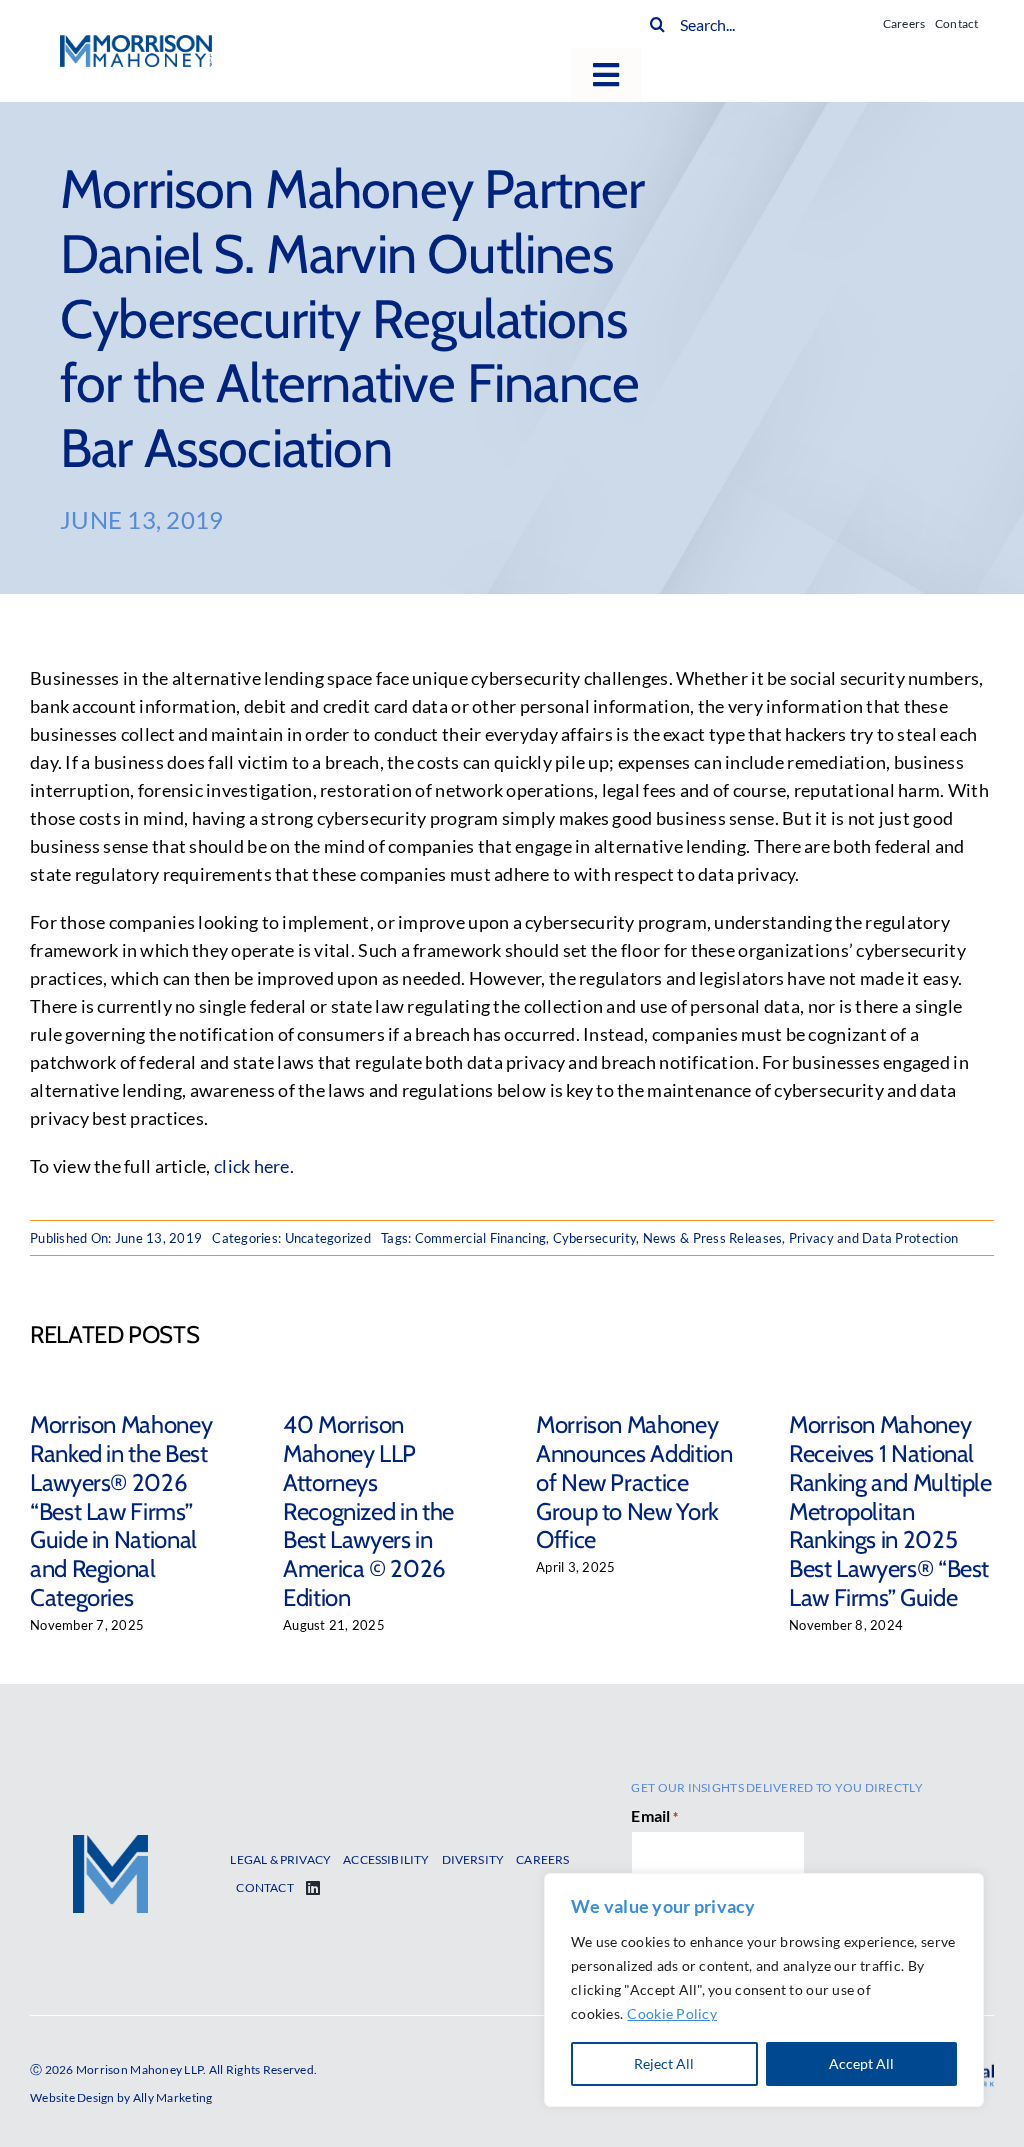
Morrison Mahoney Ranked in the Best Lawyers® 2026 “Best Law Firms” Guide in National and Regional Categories (121, 1511)
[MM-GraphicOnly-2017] (110, 1844)
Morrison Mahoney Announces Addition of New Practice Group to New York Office (634, 1482)
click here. (254, 1166)
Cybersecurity (595, 1238)
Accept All (861, 2063)
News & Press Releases (713, 1238)
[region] (764, 1990)
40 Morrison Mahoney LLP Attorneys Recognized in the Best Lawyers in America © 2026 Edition (368, 1511)
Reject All (664, 2063)
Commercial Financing (480, 1238)
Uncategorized (328, 1238)
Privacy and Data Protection (873, 1238)
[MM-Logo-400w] (136, 44)
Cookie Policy (672, 2013)
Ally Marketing (173, 2097)
